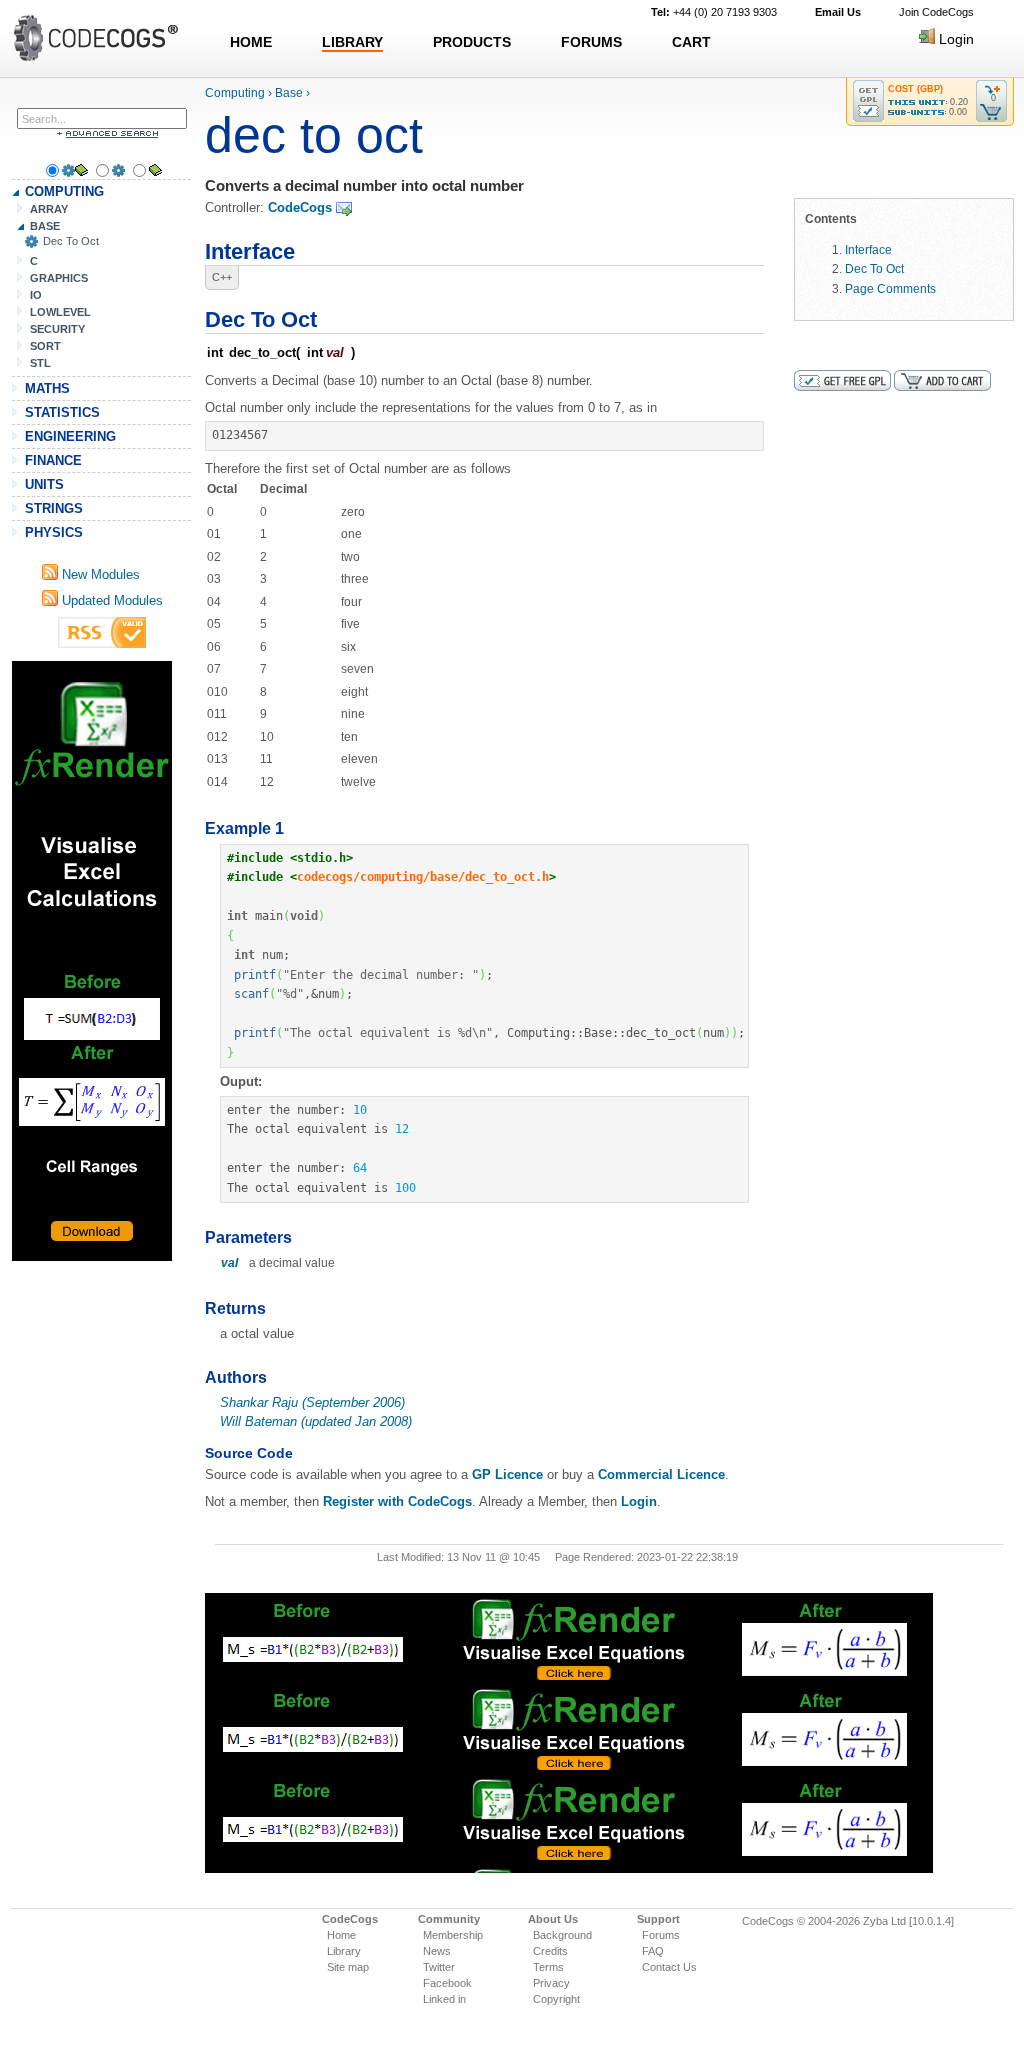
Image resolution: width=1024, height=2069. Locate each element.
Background (562, 1935)
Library (344, 1951)
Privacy (551, 1983)
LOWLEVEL (60, 312)
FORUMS (591, 42)
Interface (868, 249)
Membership (453, 1935)
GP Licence (507, 1474)
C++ (222, 277)
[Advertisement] (92, 961)
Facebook (447, 1983)
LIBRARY (352, 42)
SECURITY (57, 329)
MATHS (47, 388)
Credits (550, 1951)
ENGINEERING (70, 436)
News (437, 1951)
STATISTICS (62, 412)
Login (954, 39)
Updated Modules (110, 600)
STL (40, 363)
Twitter (439, 1967)
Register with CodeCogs (397, 1501)
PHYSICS (54, 532)
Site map (348, 1967)
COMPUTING (64, 191)
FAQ (653, 1951)
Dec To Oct (71, 241)
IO (36, 295)
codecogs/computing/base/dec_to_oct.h (423, 877)
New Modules (99, 574)
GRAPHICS (59, 278)
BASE (45, 226)
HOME (251, 42)
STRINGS (54, 508)
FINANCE (53, 460)
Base (289, 93)
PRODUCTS (472, 42)
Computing (235, 93)
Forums (661, 1935)
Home (341, 1935)
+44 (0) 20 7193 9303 (714, 12)
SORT (45, 346)
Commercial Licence (661, 1474)
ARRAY (49, 209)
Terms (548, 1967)
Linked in (444, 1999)
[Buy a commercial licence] (942, 380)
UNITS (44, 484)
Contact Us (669, 1967)
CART (691, 42)
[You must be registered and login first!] (868, 101)
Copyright (556, 1999)
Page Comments (890, 288)
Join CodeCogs (936, 12)
